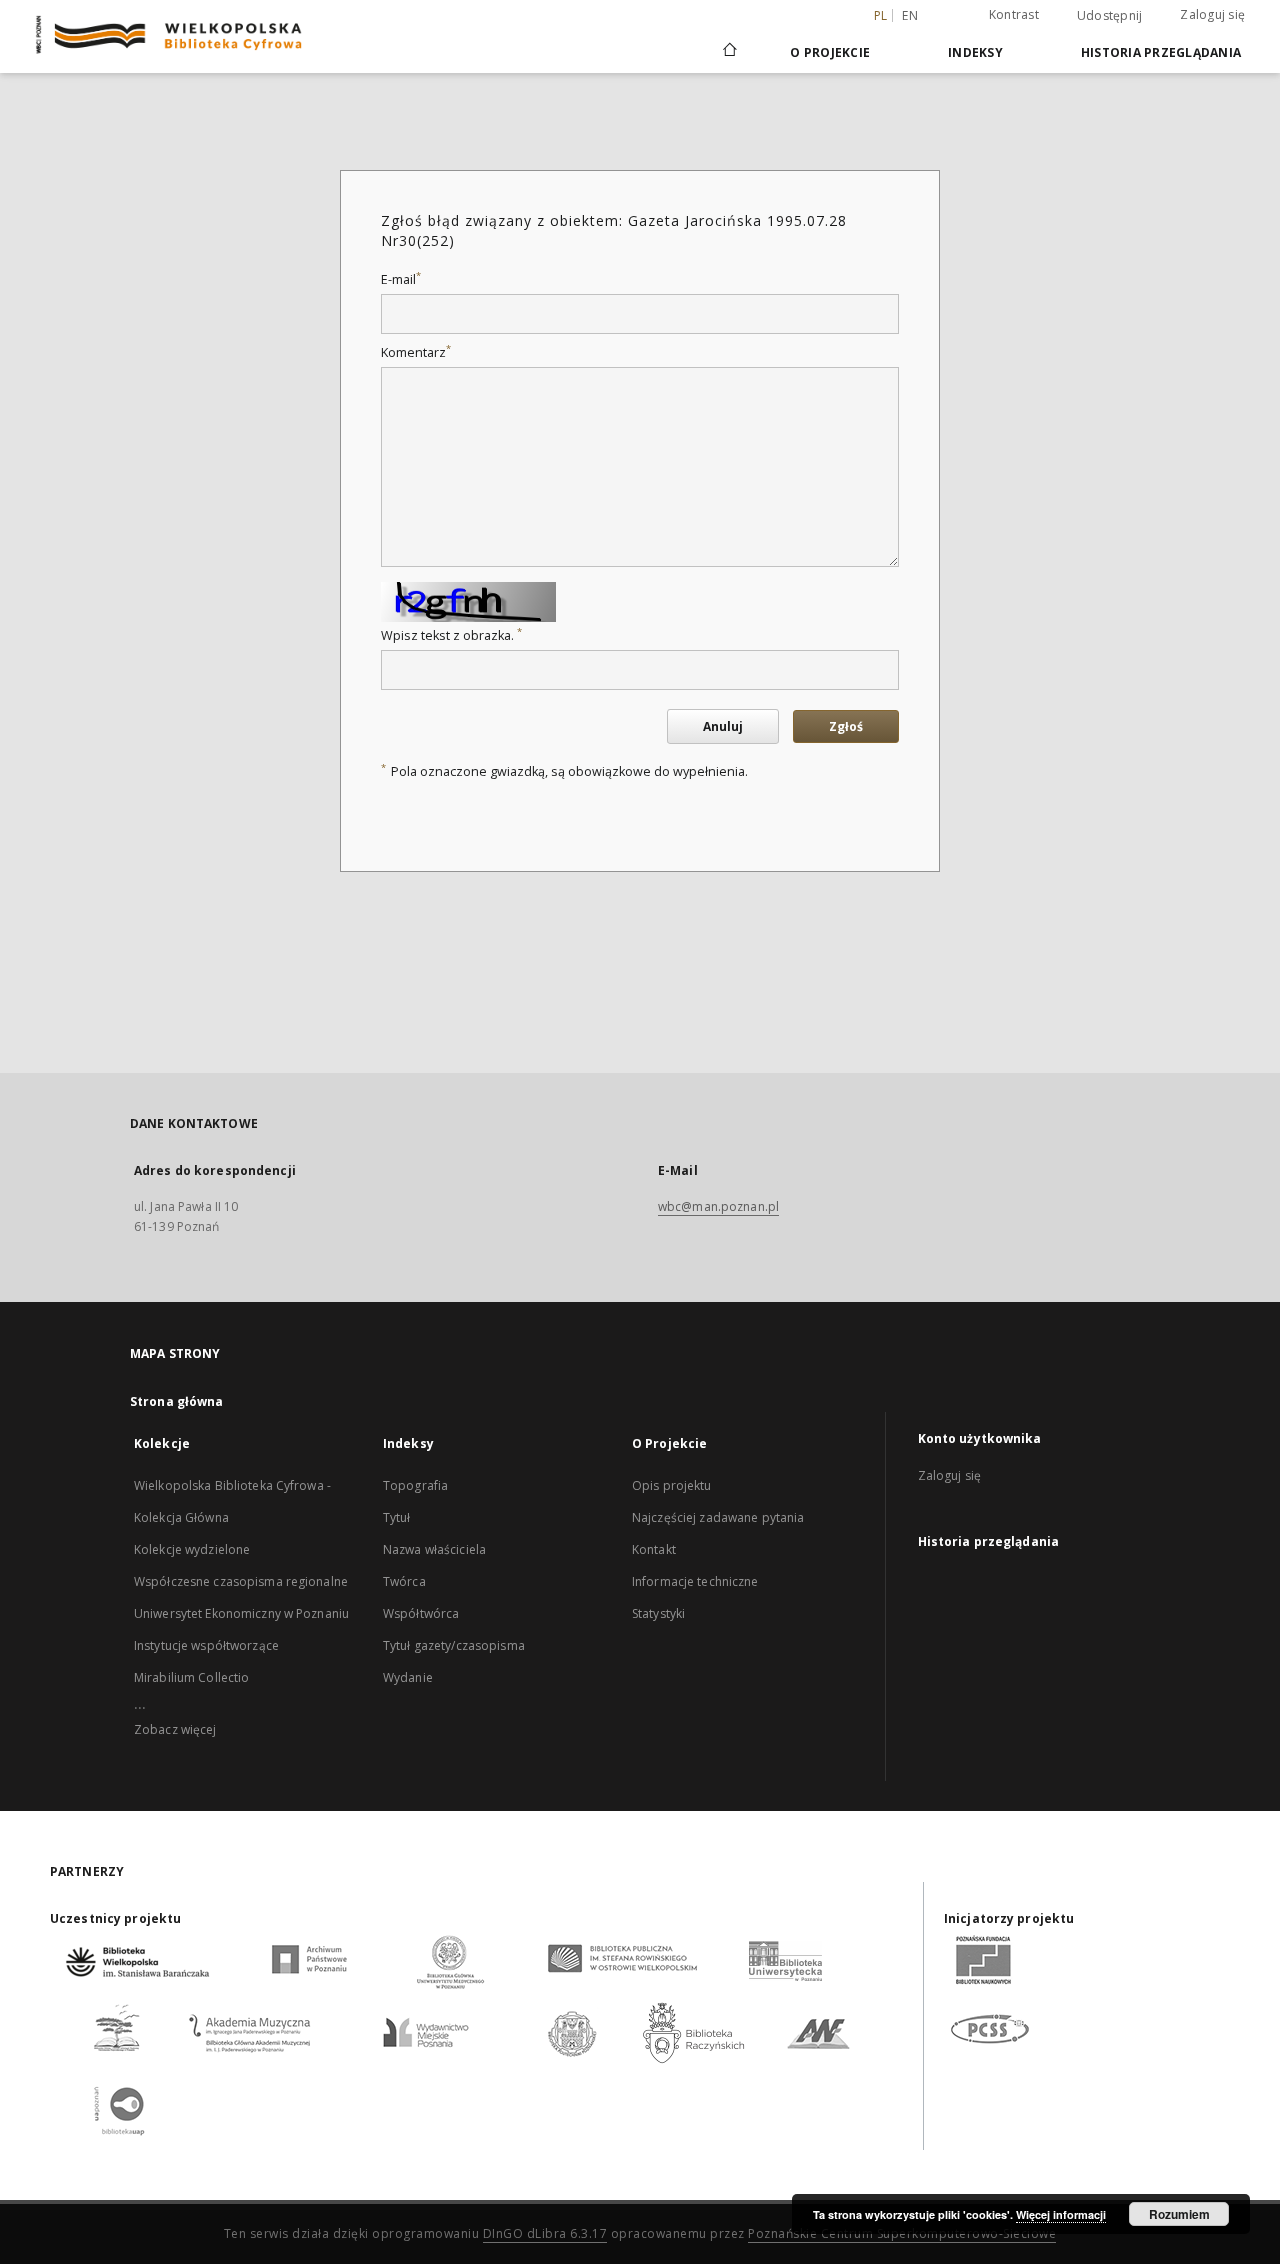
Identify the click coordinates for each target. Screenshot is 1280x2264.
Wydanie (408, 1677)
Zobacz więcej (175, 1729)
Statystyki (658, 1613)
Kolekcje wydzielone (192, 1549)
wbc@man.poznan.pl (718, 1206)
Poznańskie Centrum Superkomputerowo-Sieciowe (902, 2233)
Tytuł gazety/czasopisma (454, 1645)
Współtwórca (421, 1613)
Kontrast (1014, 14)
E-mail (401, 279)
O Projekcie (830, 52)
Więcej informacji (1061, 2214)
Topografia (415, 1485)
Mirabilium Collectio (191, 1677)
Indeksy (975, 52)
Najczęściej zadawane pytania (718, 1517)
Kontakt (654, 1549)
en (910, 15)
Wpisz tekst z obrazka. (451, 635)
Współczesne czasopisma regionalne (241, 1581)
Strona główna (177, 1401)
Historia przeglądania (1161, 52)
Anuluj (723, 726)
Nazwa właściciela (434, 1549)
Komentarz (416, 352)
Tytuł (397, 1517)
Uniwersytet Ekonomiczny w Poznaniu (241, 1613)
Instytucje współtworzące (206, 1645)
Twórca (404, 1581)
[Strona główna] (728, 52)
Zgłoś (846, 726)
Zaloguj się (1212, 14)
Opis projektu (672, 1485)
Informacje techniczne (695, 1581)
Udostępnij (1110, 16)
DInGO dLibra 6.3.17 (545, 2233)
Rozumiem (1179, 2214)
